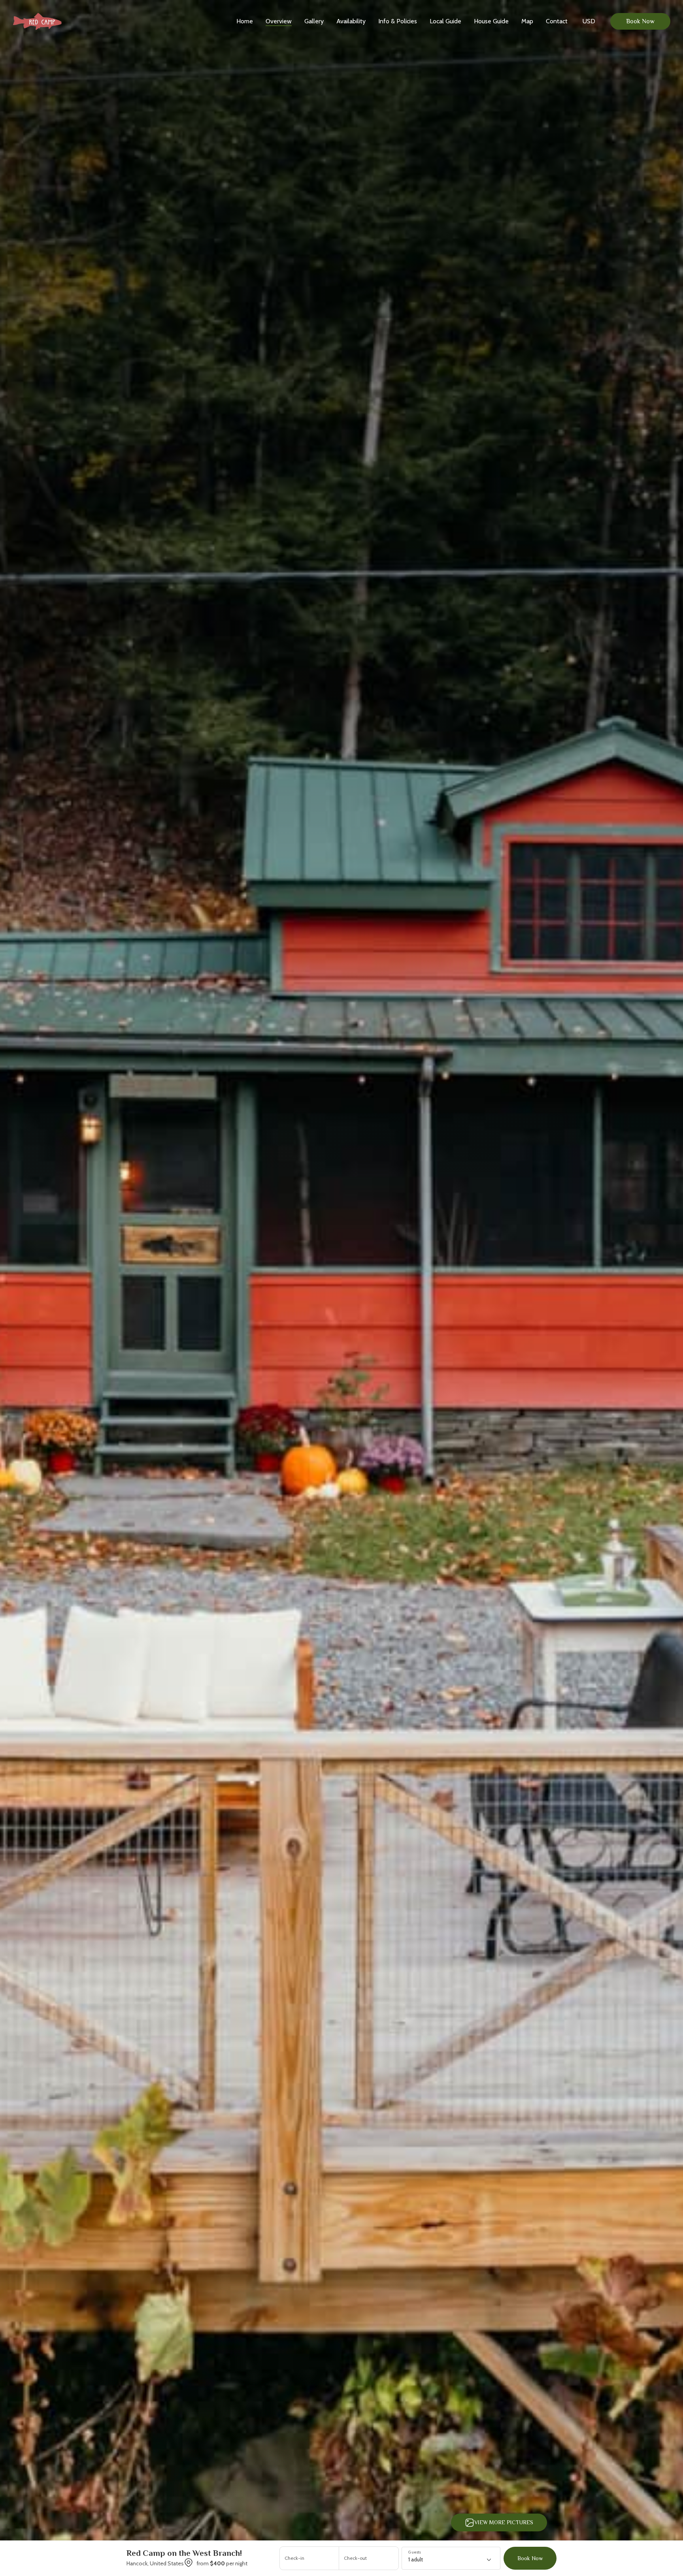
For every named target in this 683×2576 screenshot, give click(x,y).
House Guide (491, 21)
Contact (557, 21)
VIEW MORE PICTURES (504, 2522)
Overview (279, 21)
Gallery (314, 21)
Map (527, 21)
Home (245, 21)
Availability (351, 21)
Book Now (640, 21)
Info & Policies (398, 21)
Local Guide (445, 21)
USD (589, 21)
